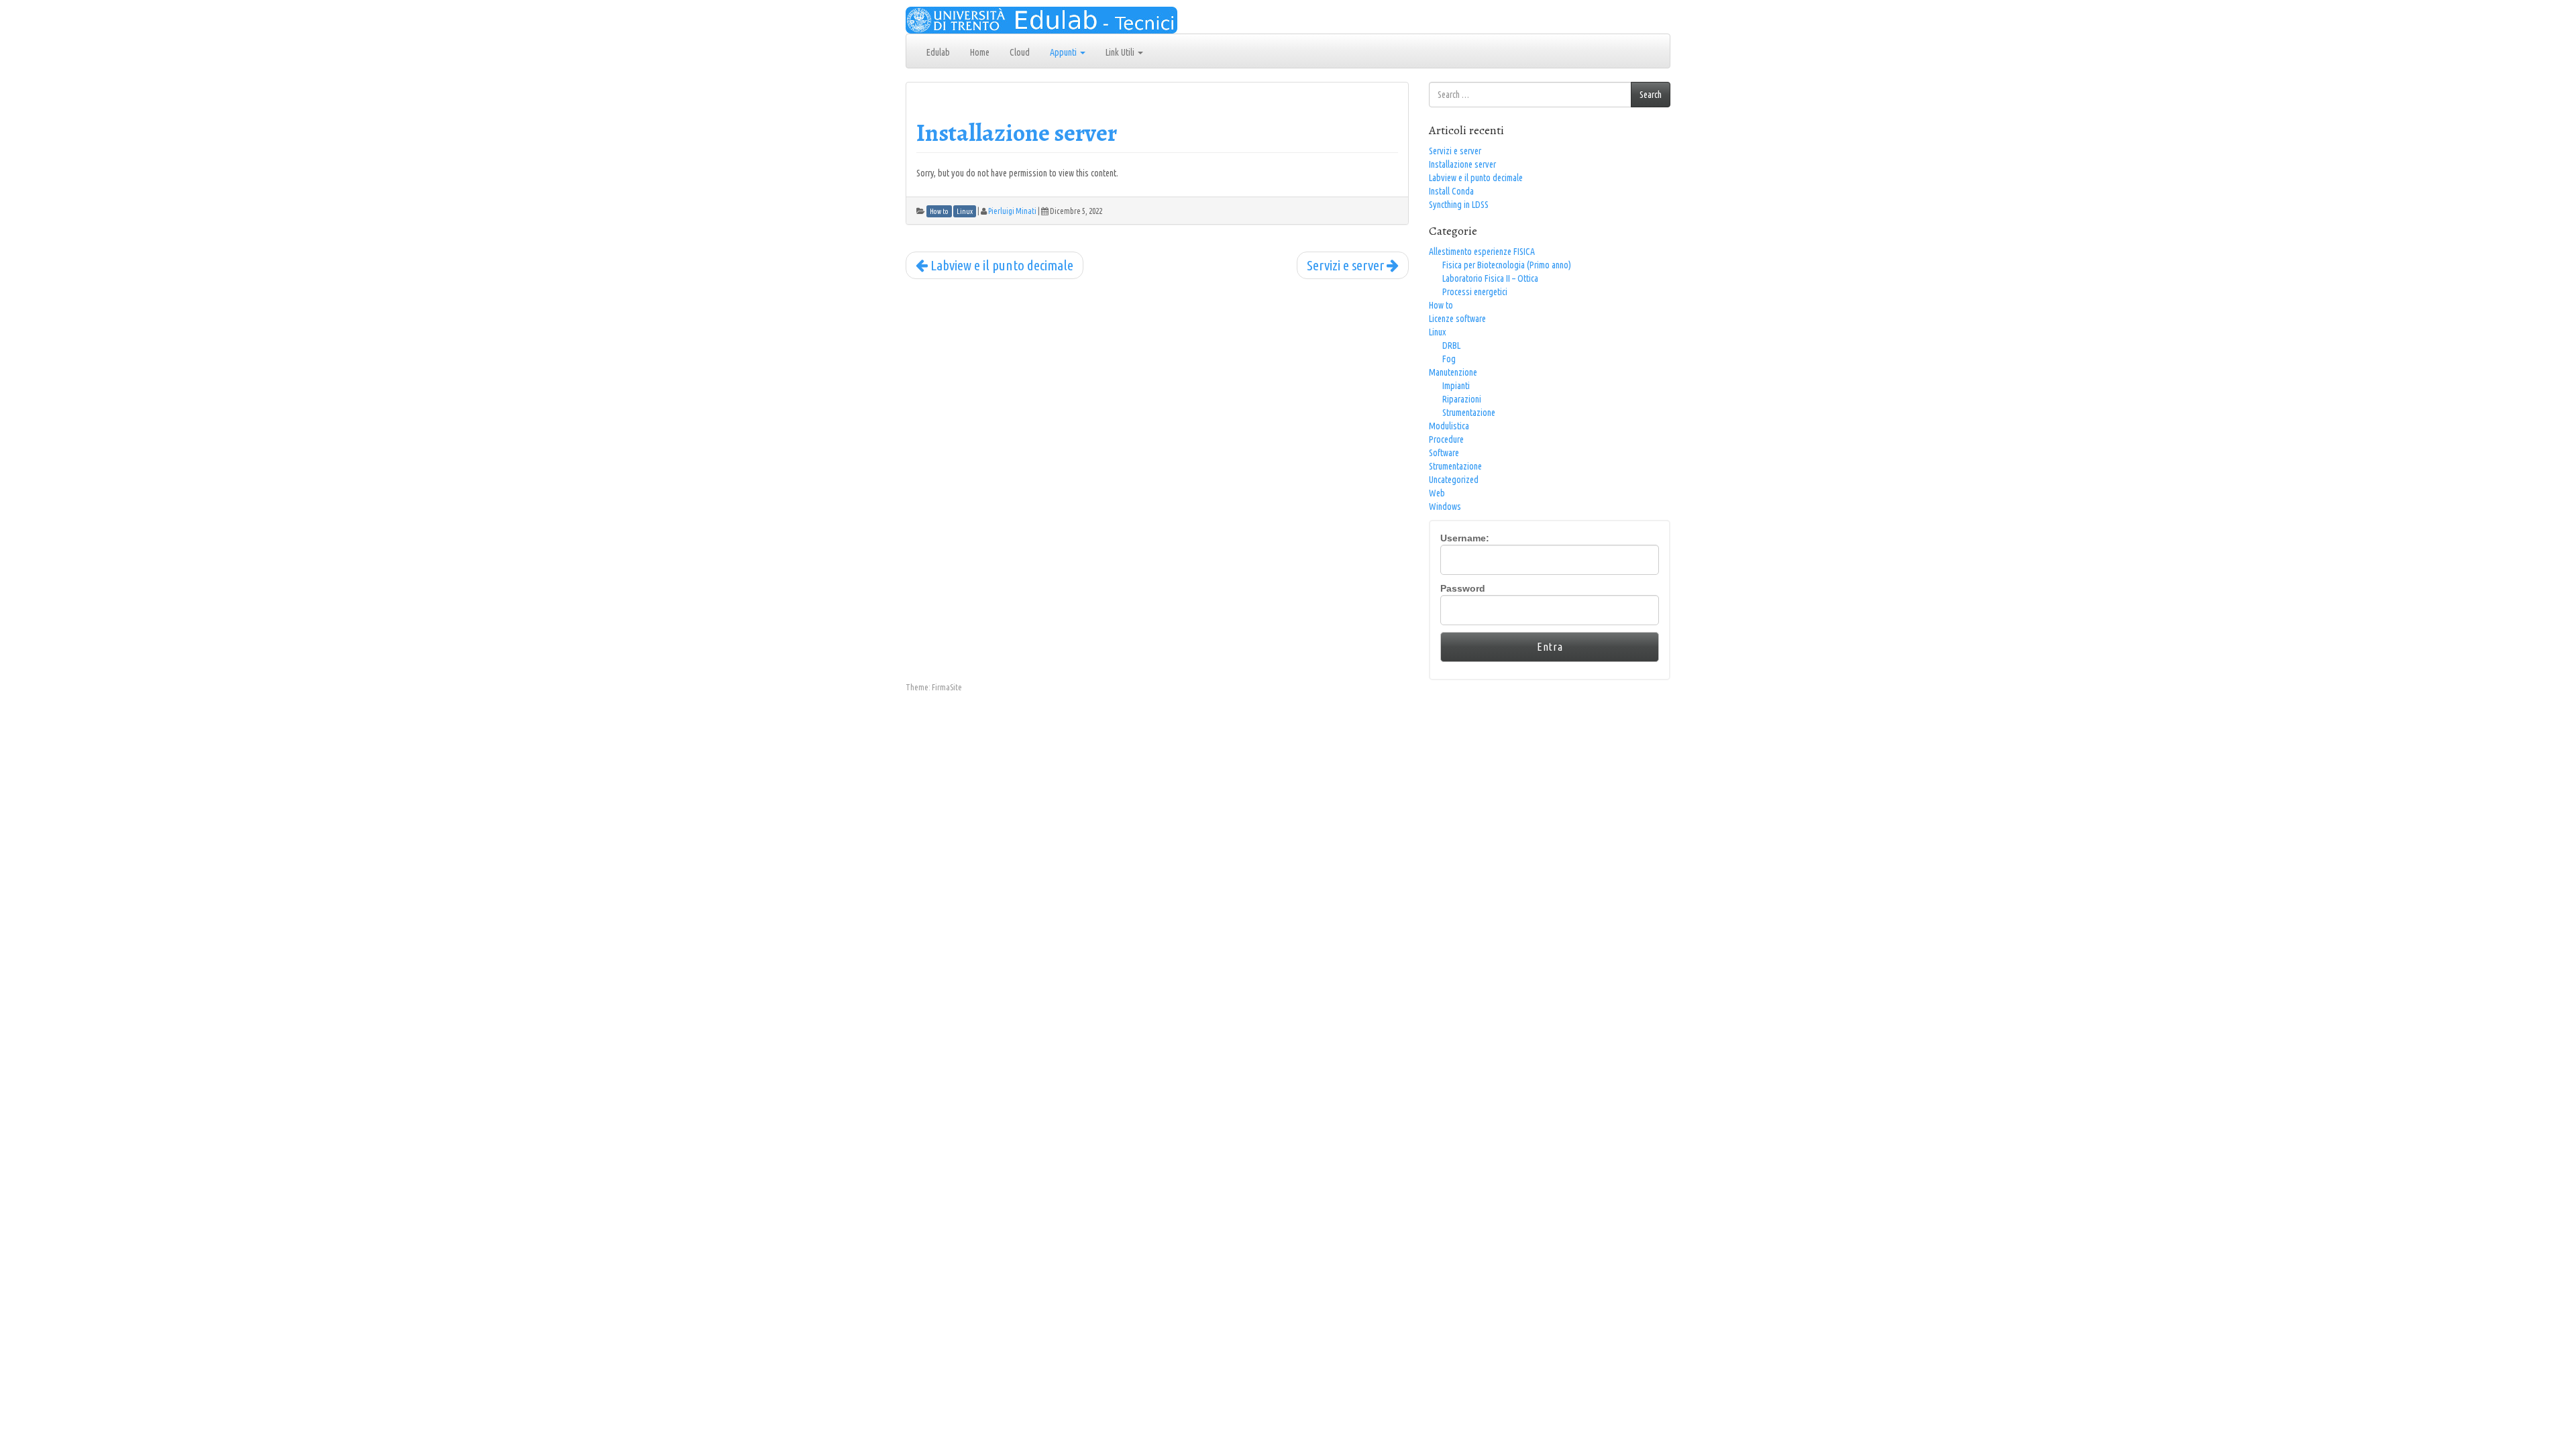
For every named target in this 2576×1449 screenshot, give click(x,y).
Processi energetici (1475, 292)
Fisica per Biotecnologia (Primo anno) (1507, 265)
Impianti (1456, 386)
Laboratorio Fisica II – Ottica (1490, 278)
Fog (1449, 359)
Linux (1437, 332)
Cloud (1020, 52)
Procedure (1446, 439)
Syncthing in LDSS (1459, 205)
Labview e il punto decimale (1001, 265)
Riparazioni (1462, 399)
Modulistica (1449, 426)
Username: (1465, 538)
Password (1463, 588)
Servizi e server (1347, 265)
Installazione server (1017, 132)
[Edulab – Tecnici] (1041, 19)
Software (1444, 453)
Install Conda (1451, 191)
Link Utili (1121, 52)
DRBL (1451, 345)
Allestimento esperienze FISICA (1482, 252)
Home (980, 52)
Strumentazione (1469, 413)
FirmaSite (947, 687)
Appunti (1064, 52)
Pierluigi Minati (1012, 211)
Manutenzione (1453, 372)
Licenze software (1457, 319)
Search (1651, 95)
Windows (1445, 506)
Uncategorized (1454, 480)
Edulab (938, 52)
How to (1441, 305)
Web (1437, 493)
